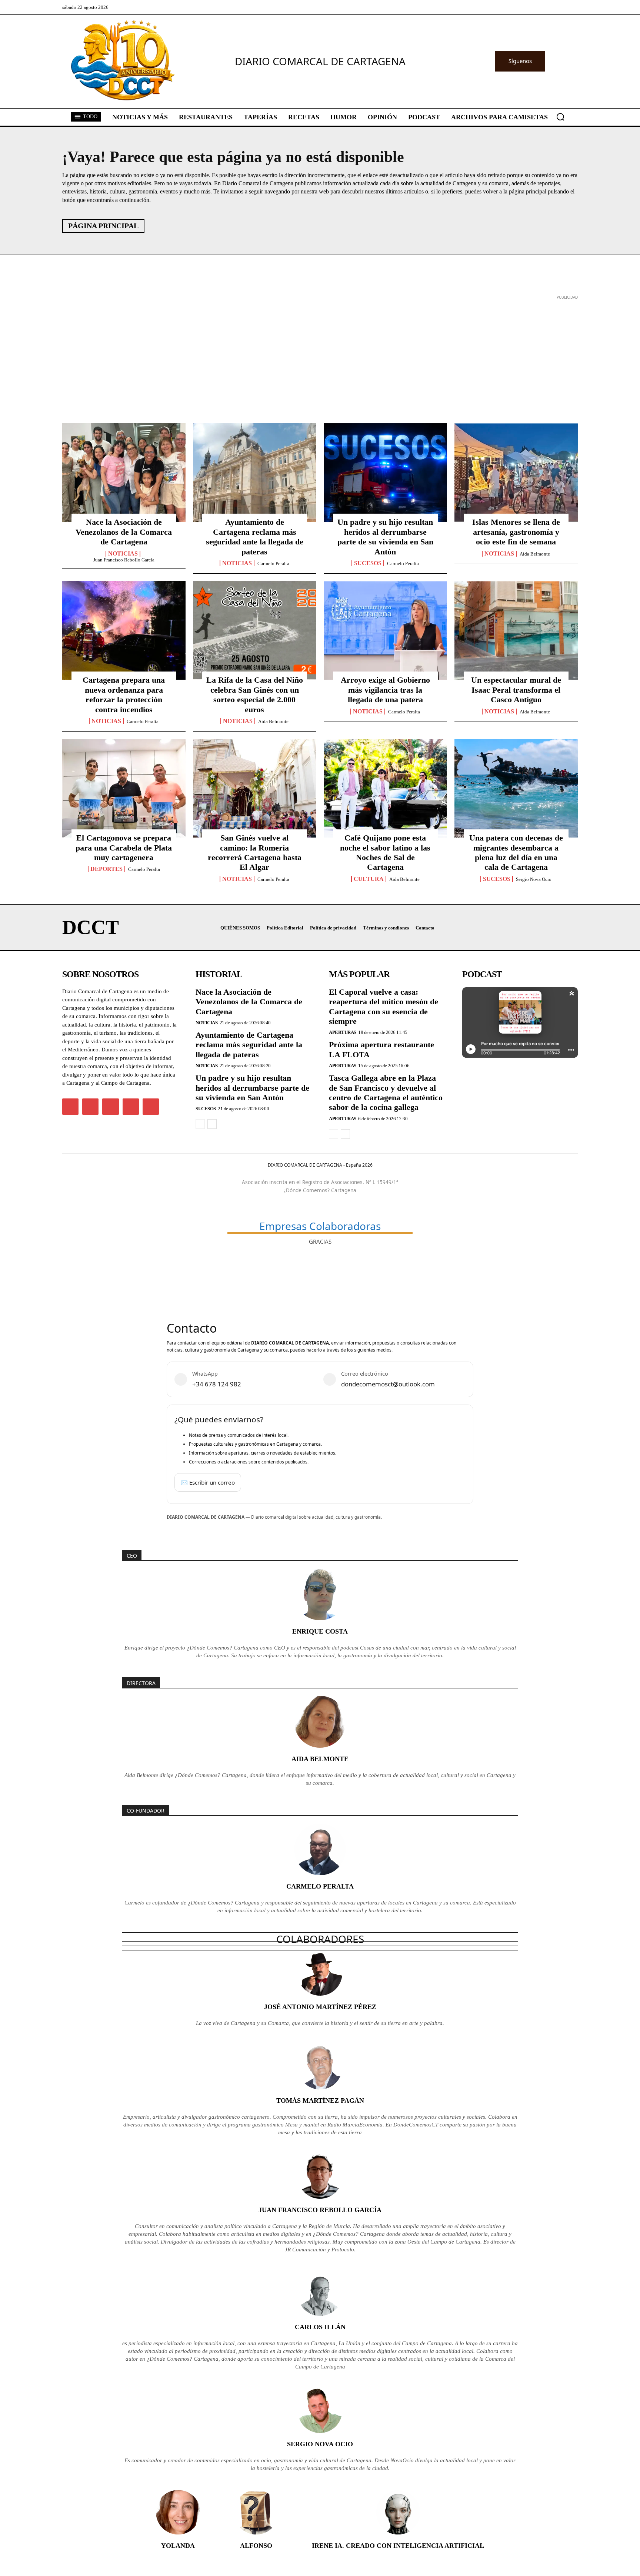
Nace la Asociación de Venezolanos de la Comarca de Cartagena (124, 532)
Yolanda (178, 2546)
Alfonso (256, 2546)
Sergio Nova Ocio (534, 879)
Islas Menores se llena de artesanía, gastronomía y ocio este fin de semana (516, 532)
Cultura (369, 879)
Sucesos (368, 563)
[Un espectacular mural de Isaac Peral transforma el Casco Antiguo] (516, 630)
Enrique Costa (320, 1631)
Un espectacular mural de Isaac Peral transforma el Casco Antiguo (516, 690)
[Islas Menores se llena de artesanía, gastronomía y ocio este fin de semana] (516, 473)
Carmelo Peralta (273, 563)
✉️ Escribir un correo (208, 1482)
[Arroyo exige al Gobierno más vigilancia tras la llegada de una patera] (385, 630)
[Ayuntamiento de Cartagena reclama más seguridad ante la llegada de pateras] (255, 473)
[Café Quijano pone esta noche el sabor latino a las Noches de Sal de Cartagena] (385, 788)
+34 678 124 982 (217, 1384)
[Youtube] (151, 1107)
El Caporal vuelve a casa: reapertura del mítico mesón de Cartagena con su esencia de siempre (384, 1007)
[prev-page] (200, 1124)
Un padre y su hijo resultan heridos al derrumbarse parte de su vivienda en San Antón (385, 537)
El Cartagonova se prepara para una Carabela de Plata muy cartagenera (124, 848)
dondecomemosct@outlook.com (388, 1384)
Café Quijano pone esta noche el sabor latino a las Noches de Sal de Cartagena (385, 852)
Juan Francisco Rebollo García (124, 560)
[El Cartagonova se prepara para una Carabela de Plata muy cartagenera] (124, 788)
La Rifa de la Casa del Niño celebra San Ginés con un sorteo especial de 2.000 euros (255, 694)
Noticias (123, 554)
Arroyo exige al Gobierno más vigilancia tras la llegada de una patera (385, 690)
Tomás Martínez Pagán (320, 2101)
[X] (110, 1107)
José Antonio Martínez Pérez (320, 2007)
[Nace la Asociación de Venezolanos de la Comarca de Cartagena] (124, 473)
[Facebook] (70, 1107)
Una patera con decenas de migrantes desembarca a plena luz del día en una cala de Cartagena (516, 852)
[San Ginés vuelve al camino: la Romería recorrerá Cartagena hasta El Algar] (255, 788)
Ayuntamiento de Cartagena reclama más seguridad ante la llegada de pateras (255, 537)
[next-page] (212, 1124)
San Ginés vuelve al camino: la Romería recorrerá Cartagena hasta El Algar (255, 852)
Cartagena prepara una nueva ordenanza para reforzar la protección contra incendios (124, 694)
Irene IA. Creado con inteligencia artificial (398, 2546)
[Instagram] (90, 1107)
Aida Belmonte (535, 554)
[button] (560, 117)
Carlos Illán (320, 2327)
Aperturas (343, 1032)
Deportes (106, 869)
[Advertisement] (284, 354)
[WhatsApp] (131, 1107)
